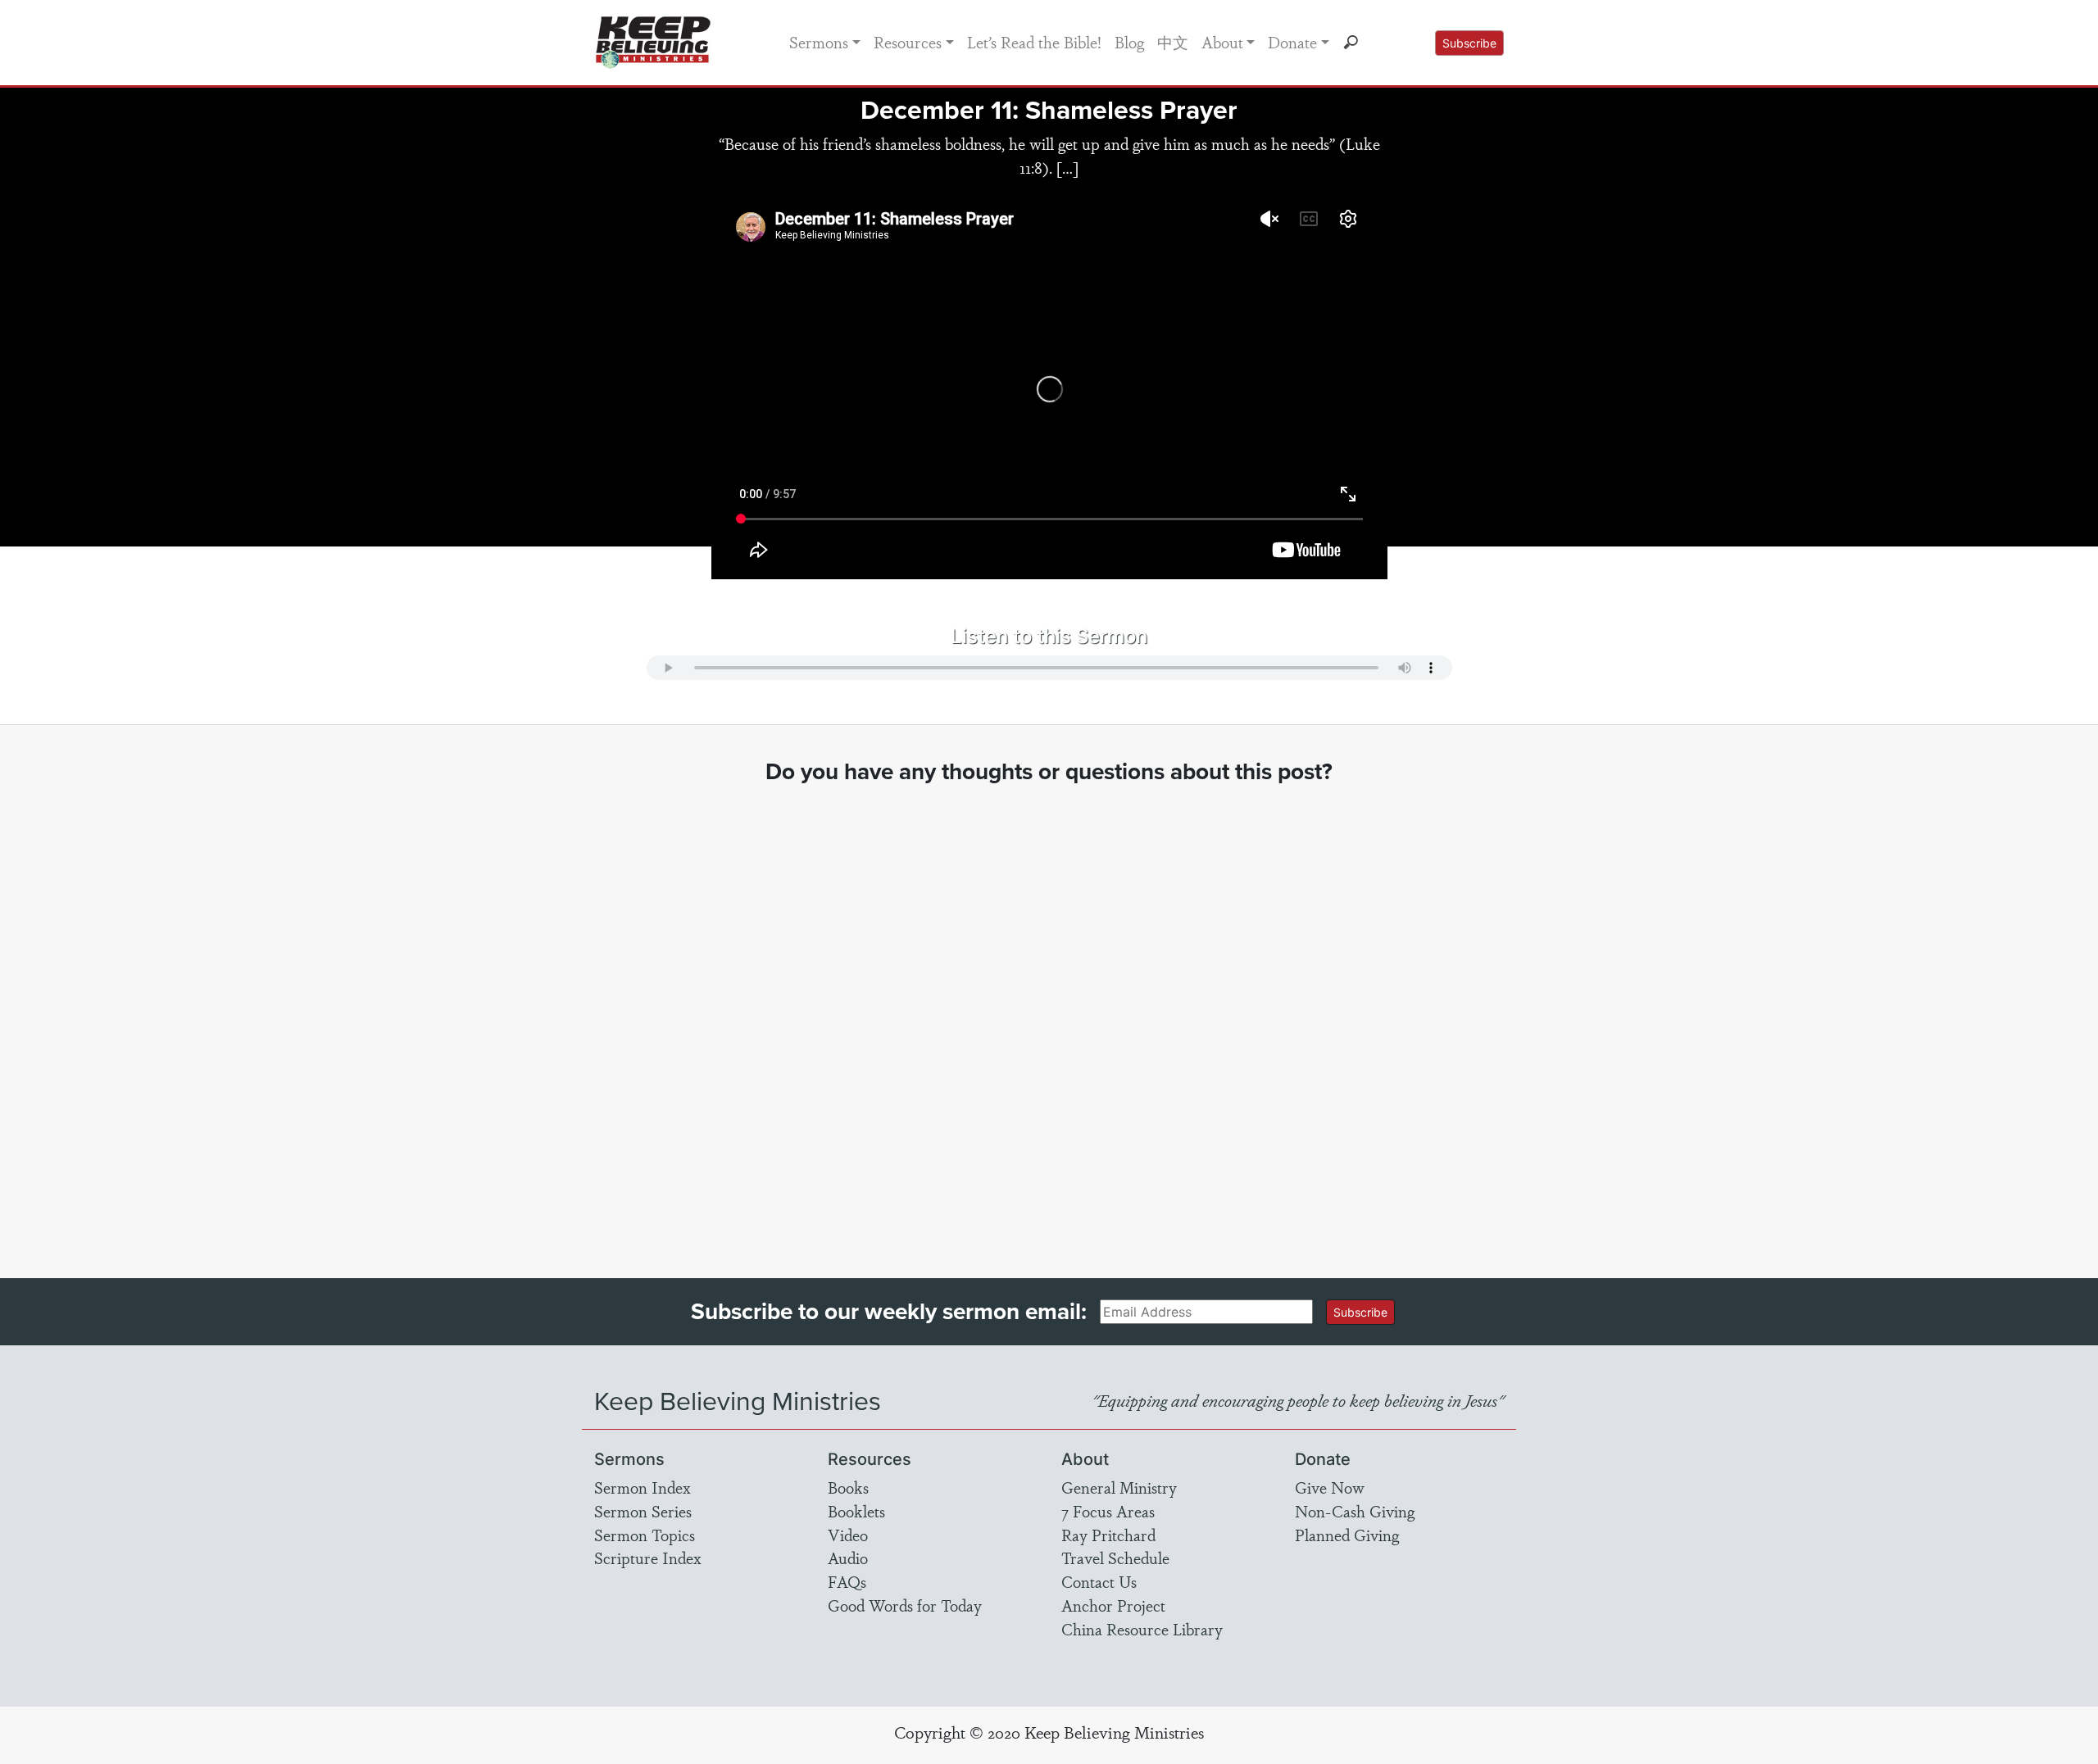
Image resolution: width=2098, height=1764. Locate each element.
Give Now (1330, 1487)
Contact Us (1099, 1581)
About (1222, 42)
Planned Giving (1347, 1535)
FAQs (847, 1581)
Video (848, 1535)
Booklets (856, 1511)
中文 (1173, 42)
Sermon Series (643, 1511)
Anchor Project (1113, 1605)
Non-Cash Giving (1355, 1511)
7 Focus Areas (1108, 1511)
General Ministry (1119, 1487)
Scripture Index (648, 1558)
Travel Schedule (1115, 1558)
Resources (908, 42)
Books (848, 1487)
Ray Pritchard (1108, 1535)
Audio (848, 1558)
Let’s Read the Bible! (1034, 42)
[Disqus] (1049, 1016)
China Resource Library (1142, 1629)
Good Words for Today (905, 1605)
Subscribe (1469, 43)
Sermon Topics (645, 1535)
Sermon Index (643, 1487)
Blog (1129, 42)
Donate (1292, 42)
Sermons (819, 42)
